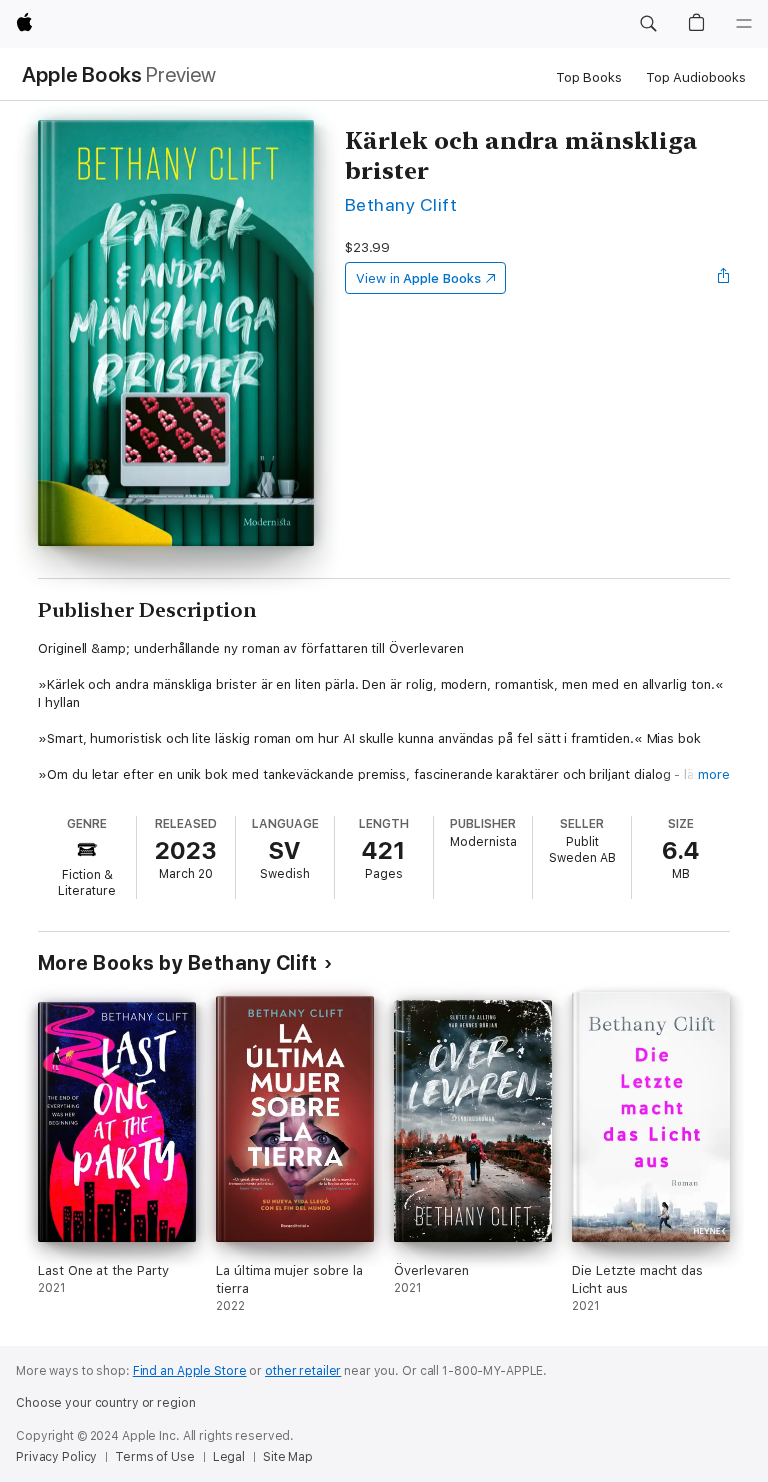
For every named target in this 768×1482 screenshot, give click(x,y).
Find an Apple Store (190, 1371)
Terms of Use (155, 1457)
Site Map (288, 1457)
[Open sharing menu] (724, 278)
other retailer (303, 1371)
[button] (648, 24)
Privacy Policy (56, 1457)
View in (418, 278)
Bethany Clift (401, 204)
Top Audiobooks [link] (696, 77)
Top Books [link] (589, 77)
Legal (229, 1457)
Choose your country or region (106, 1403)
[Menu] (744, 24)
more (714, 774)
